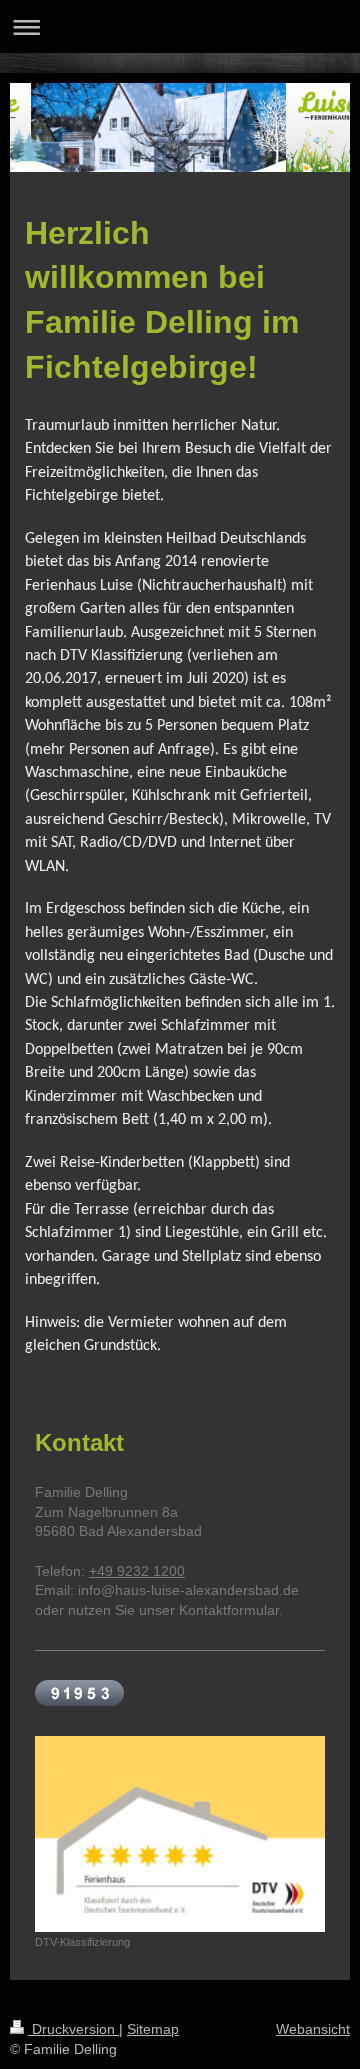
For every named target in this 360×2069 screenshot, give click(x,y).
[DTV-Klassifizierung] (180, 1834)
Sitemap (153, 2029)
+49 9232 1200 (137, 1571)
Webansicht (313, 2029)
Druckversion (73, 2029)
